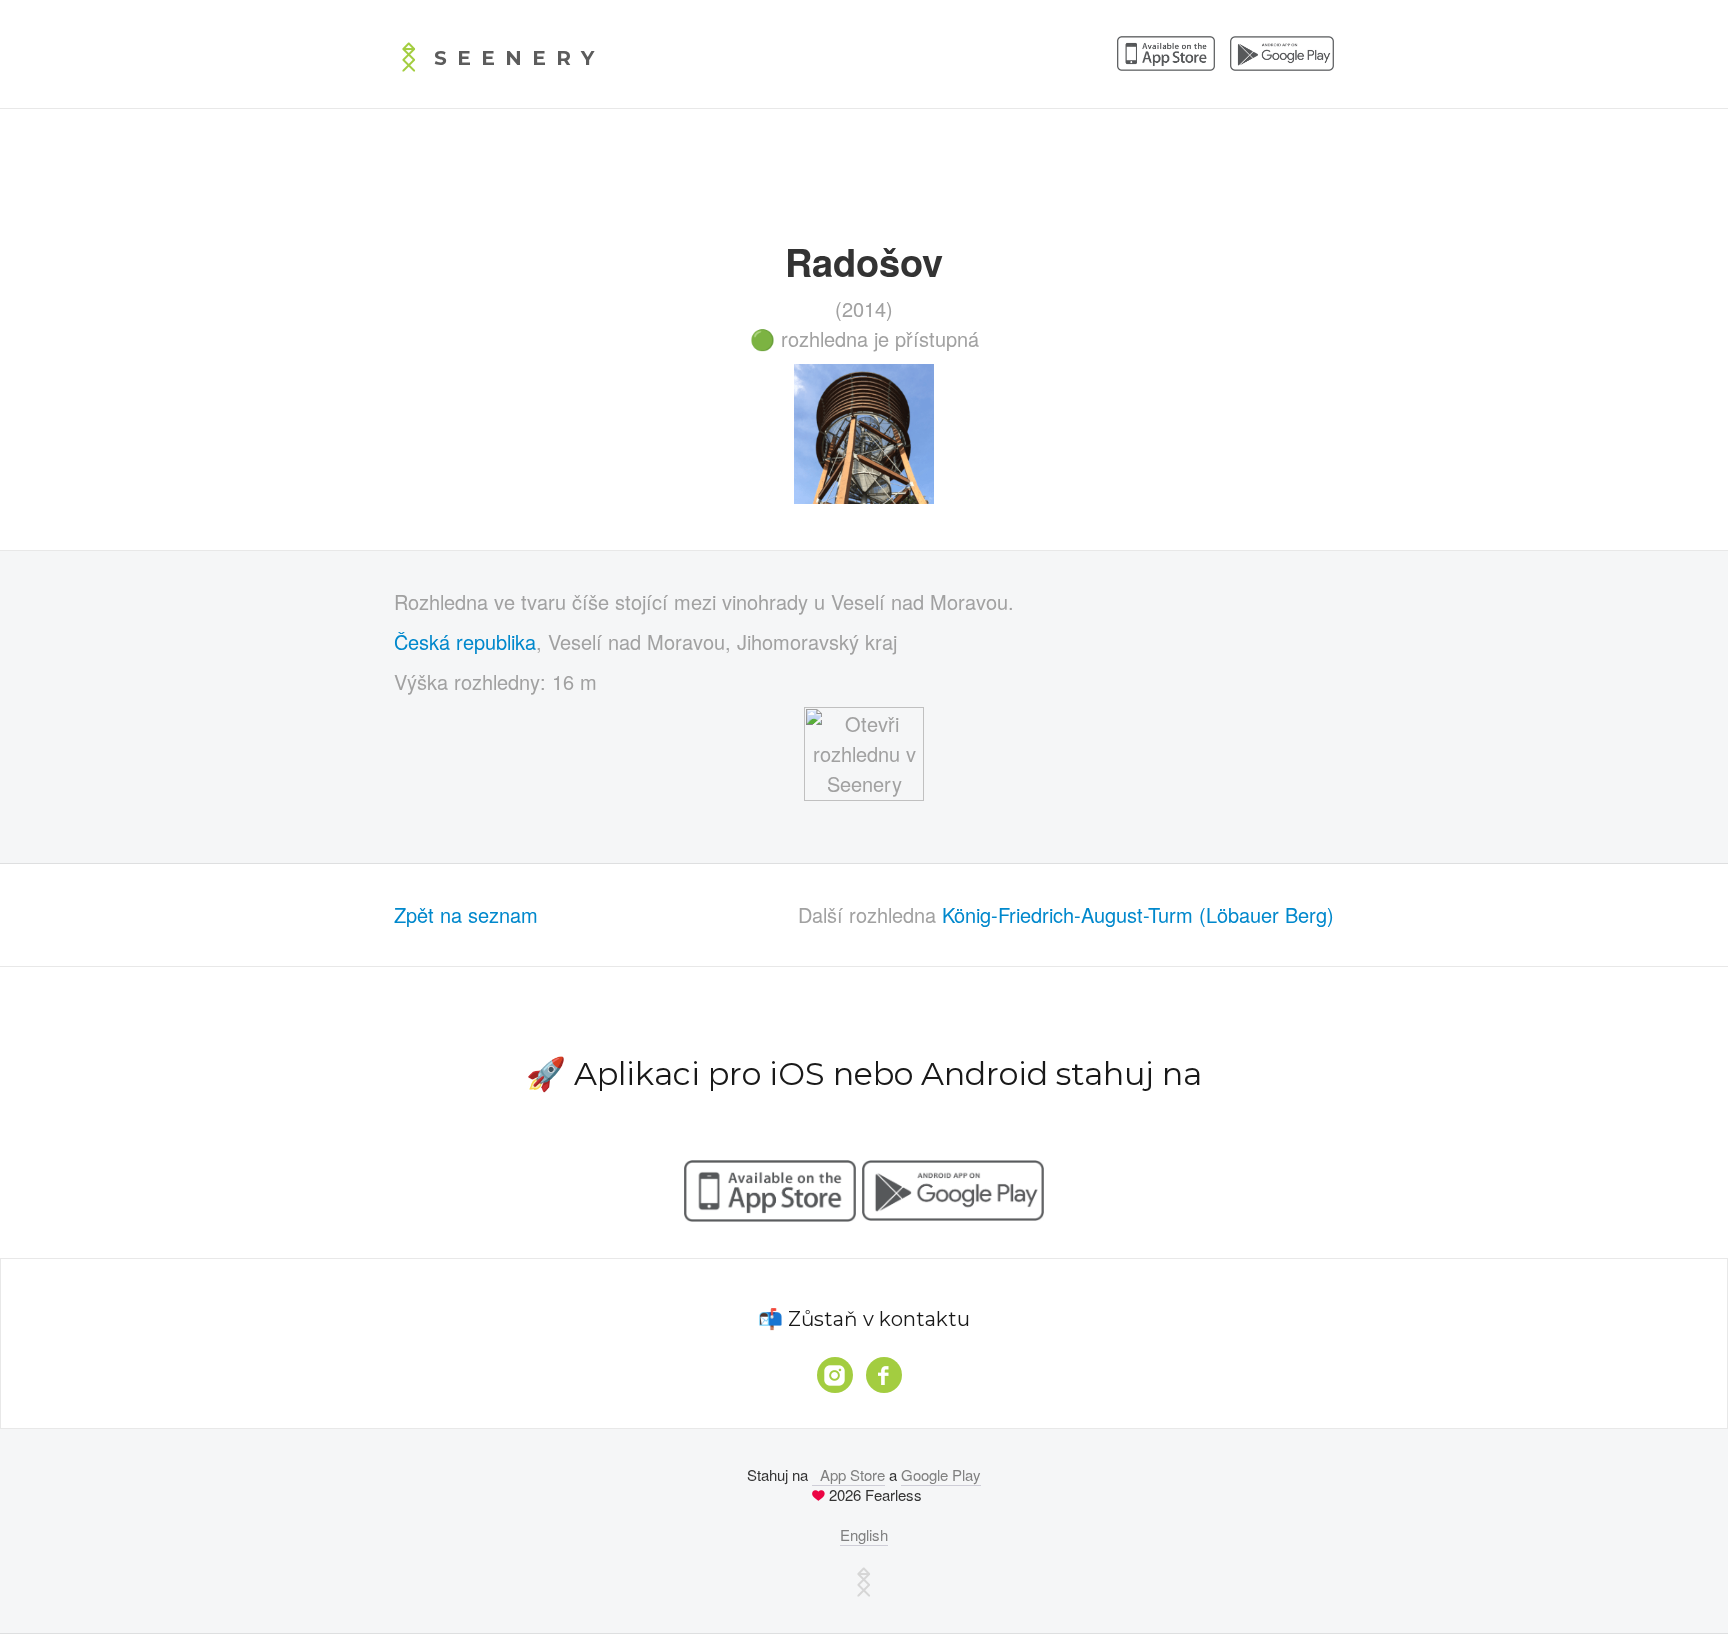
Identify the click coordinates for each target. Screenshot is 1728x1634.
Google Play (941, 1474)
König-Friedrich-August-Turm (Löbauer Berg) (1138, 914)
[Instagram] (835, 1375)
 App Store (848, 1474)
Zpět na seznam (466, 914)
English (864, 1534)
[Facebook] (884, 1375)
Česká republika (465, 641)
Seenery (519, 58)
